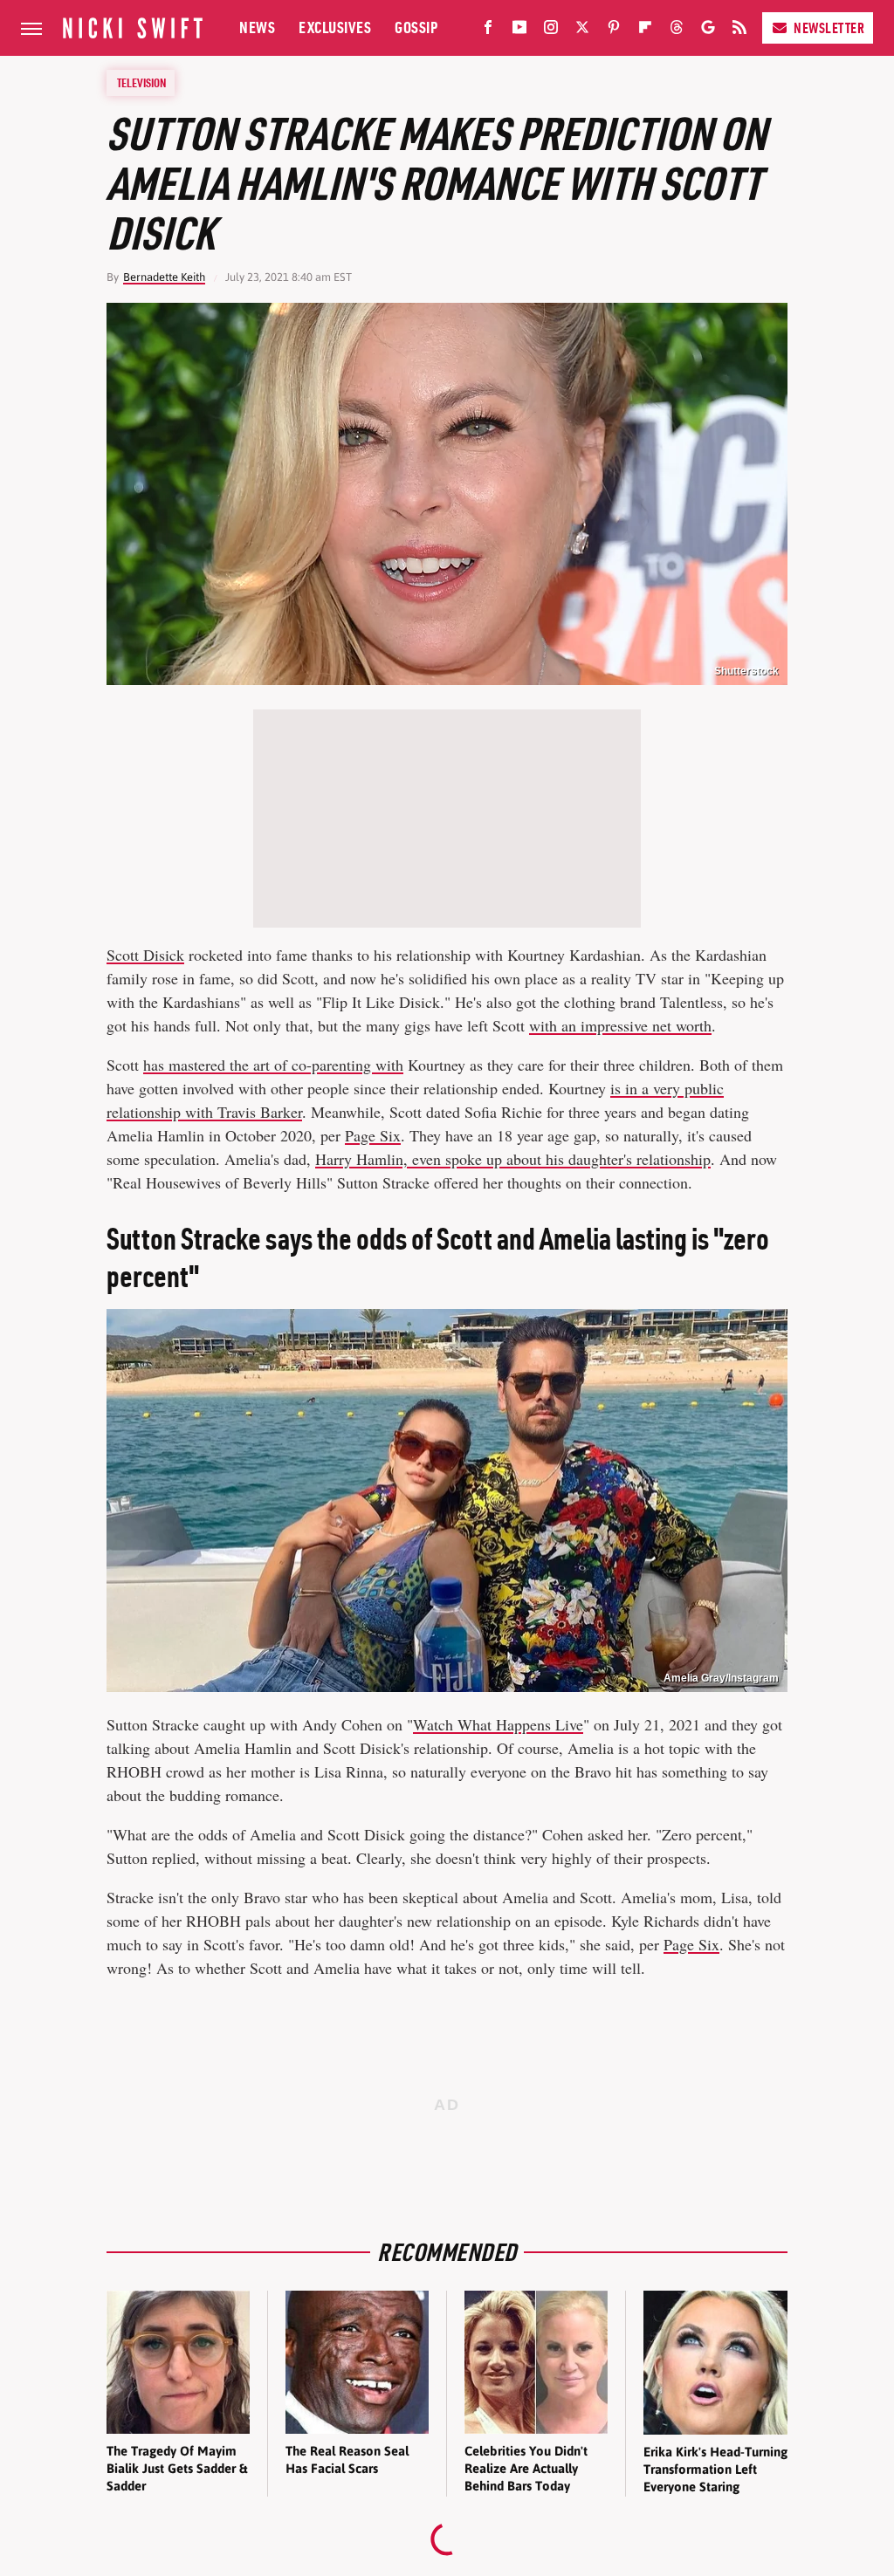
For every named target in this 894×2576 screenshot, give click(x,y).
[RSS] (739, 31)
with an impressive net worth (620, 1025)
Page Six (373, 1135)
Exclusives (335, 27)
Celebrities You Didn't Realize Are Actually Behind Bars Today (526, 2469)
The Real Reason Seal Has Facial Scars (347, 2460)
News (257, 27)
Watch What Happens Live (498, 1724)
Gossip (416, 27)
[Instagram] (551, 31)
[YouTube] (519, 31)
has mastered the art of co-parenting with (273, 1065)
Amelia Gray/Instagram (721, 1678)
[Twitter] (582, 31)
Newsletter (829, 28)
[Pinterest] (614, 31)
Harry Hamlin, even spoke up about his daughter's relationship (513, 1159)
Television (141, 83)
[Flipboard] (645, 31)
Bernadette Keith (164, 277)
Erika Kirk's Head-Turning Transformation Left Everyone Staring (715, 2470)
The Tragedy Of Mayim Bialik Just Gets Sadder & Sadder (177, 2469)
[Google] (708, 31)
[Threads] (677, 31)
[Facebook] (488, 31)
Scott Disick (145, 955)
